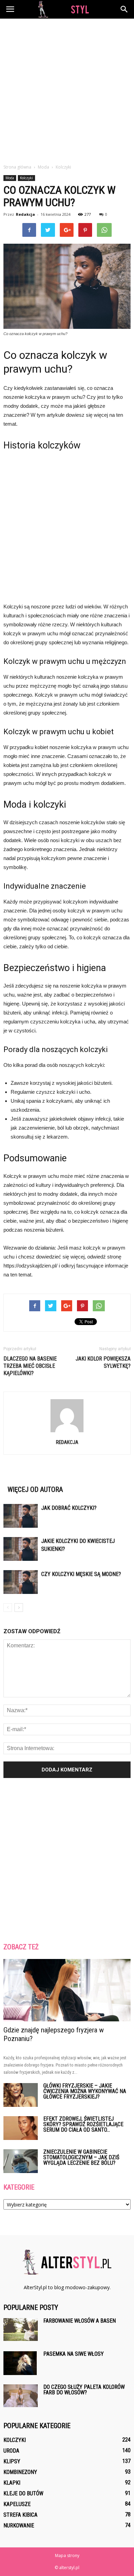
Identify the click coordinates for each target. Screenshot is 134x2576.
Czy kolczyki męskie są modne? (81, 1574)
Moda (10, 178)
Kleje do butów (23, 2493)
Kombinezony (20, 2472)
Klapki (12, 2483)
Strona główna (17, 167)
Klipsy (12, 2461)
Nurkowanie (19, 2526)
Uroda (11, 2451)
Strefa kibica (20, 2515)
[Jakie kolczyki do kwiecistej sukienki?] (21, 1549)
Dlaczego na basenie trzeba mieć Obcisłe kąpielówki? (30, 1366)
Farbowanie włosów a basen (80, 2321)
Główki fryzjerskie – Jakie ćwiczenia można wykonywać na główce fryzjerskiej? (85, 2091)
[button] (124, 9)
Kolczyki (26, 178)
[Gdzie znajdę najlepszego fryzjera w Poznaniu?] (67, 1990)
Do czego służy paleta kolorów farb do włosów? (84, 2390)
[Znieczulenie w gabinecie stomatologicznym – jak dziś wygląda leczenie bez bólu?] (21, 2161)
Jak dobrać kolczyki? (69, 1508)
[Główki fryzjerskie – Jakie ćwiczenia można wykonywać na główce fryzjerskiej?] (21, 2095)
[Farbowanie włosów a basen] (21, 2330)
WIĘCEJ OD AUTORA (35, 1489)
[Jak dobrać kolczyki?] (21, 1516)
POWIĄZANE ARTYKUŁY (36, 1478)
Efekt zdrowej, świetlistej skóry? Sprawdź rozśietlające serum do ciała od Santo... (83, 2124)
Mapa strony (67, 2555)
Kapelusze (17, 2504)
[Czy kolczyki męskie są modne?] (21, 1582)
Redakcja (25, 214)
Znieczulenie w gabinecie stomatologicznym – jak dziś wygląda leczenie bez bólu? (81, 2157)
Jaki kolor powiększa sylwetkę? (103, 1362)
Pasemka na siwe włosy (74, 2354)
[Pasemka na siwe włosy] (20, 2363)
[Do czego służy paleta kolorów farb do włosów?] (21, 2396)
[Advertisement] (67, 89)
